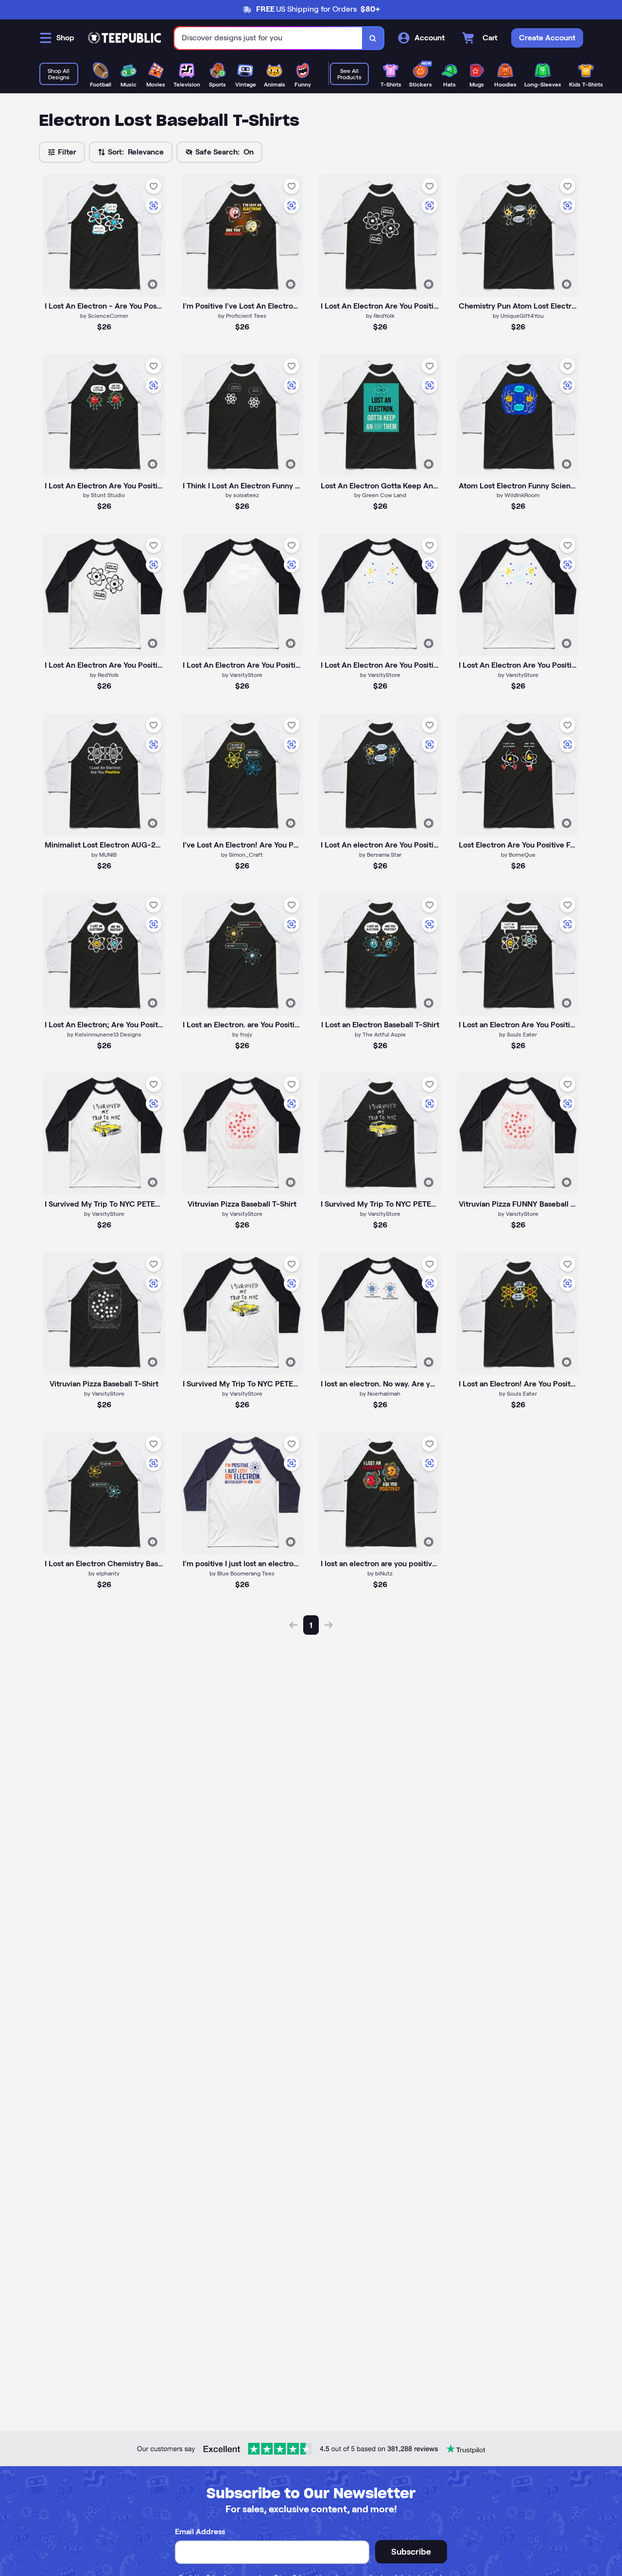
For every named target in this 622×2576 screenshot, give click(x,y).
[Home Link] (124, 38)
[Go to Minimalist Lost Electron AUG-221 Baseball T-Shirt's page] (104, 775)
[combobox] (268, 38)
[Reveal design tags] (153, 284)
